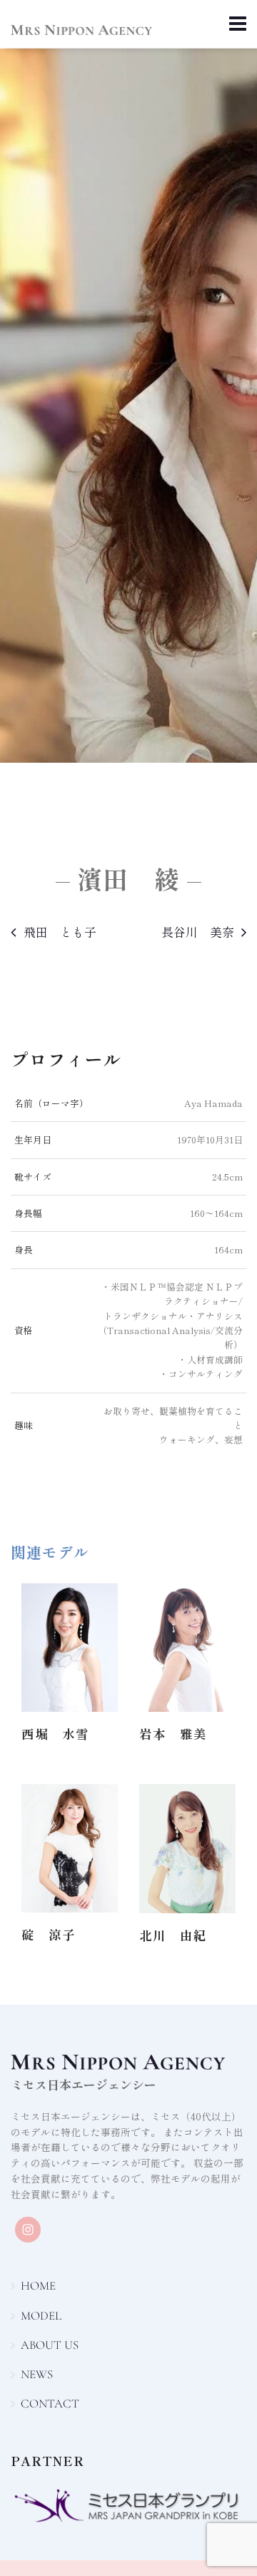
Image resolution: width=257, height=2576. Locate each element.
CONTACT (50, 2404)
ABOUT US (50, 2345)
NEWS (37, 2374)
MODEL (41, 2316)
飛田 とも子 (60, 932)
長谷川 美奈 (198, 932)
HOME (38, 2286)
